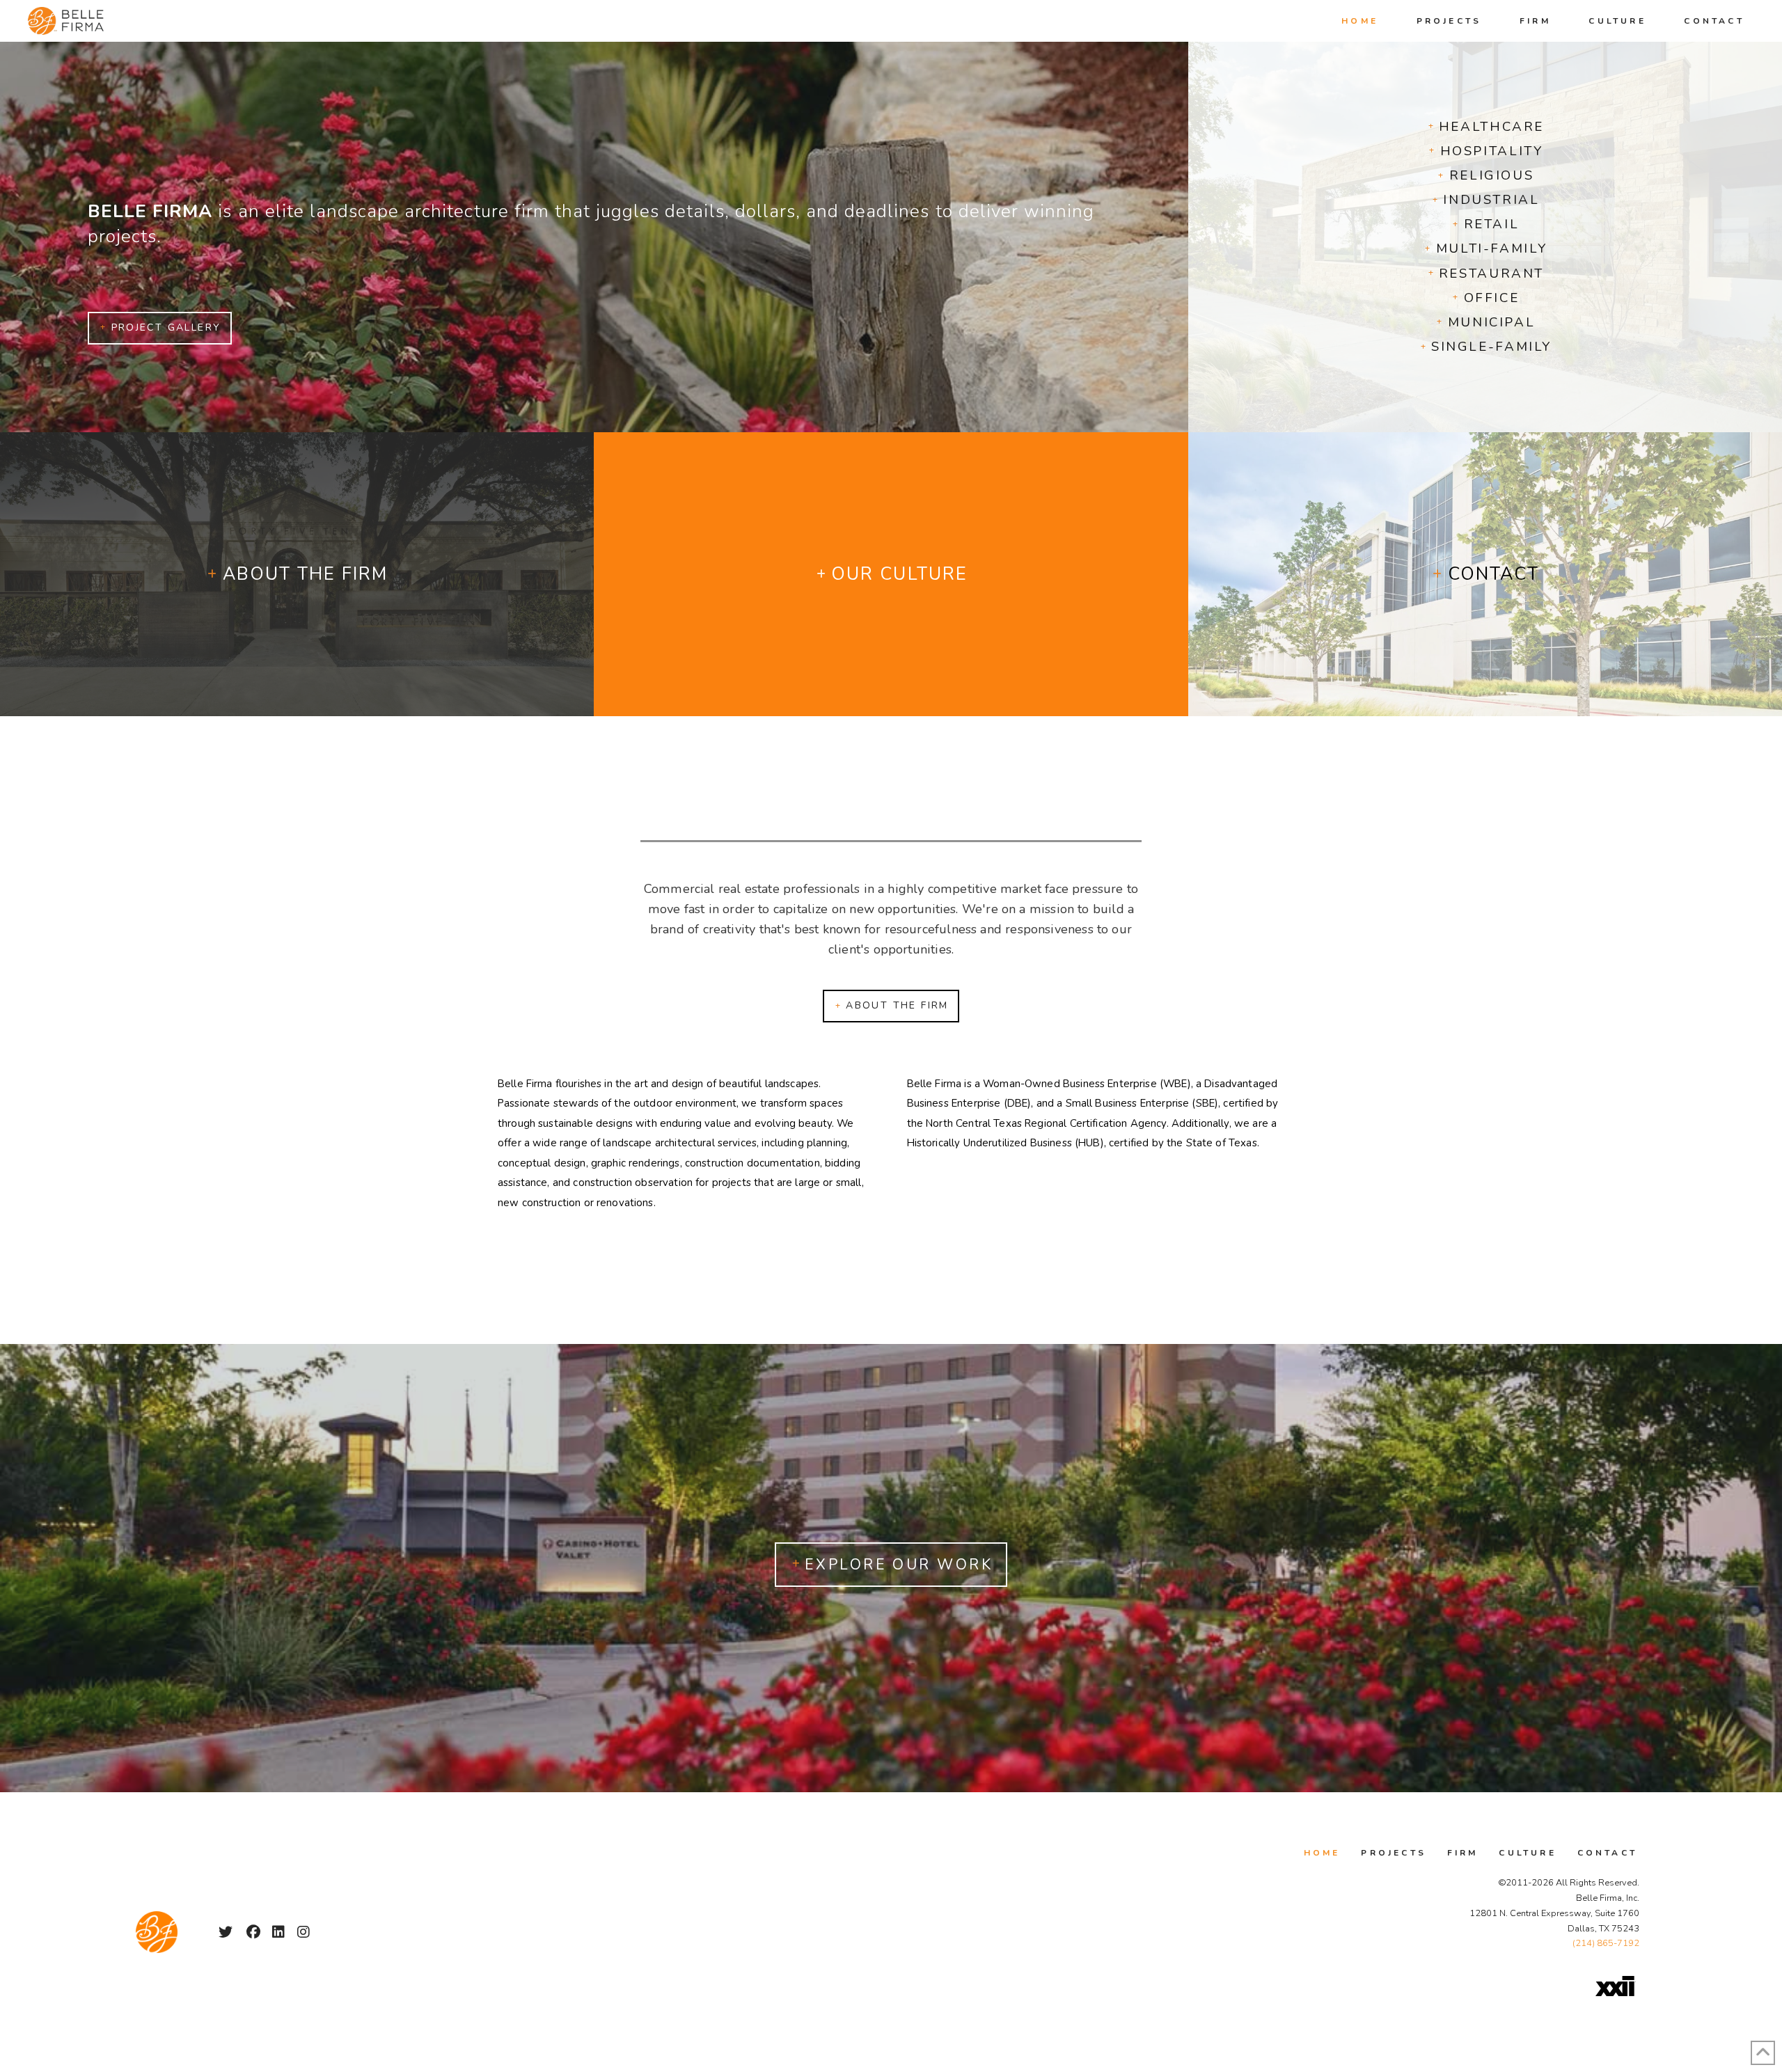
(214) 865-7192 (1606, 1943)
